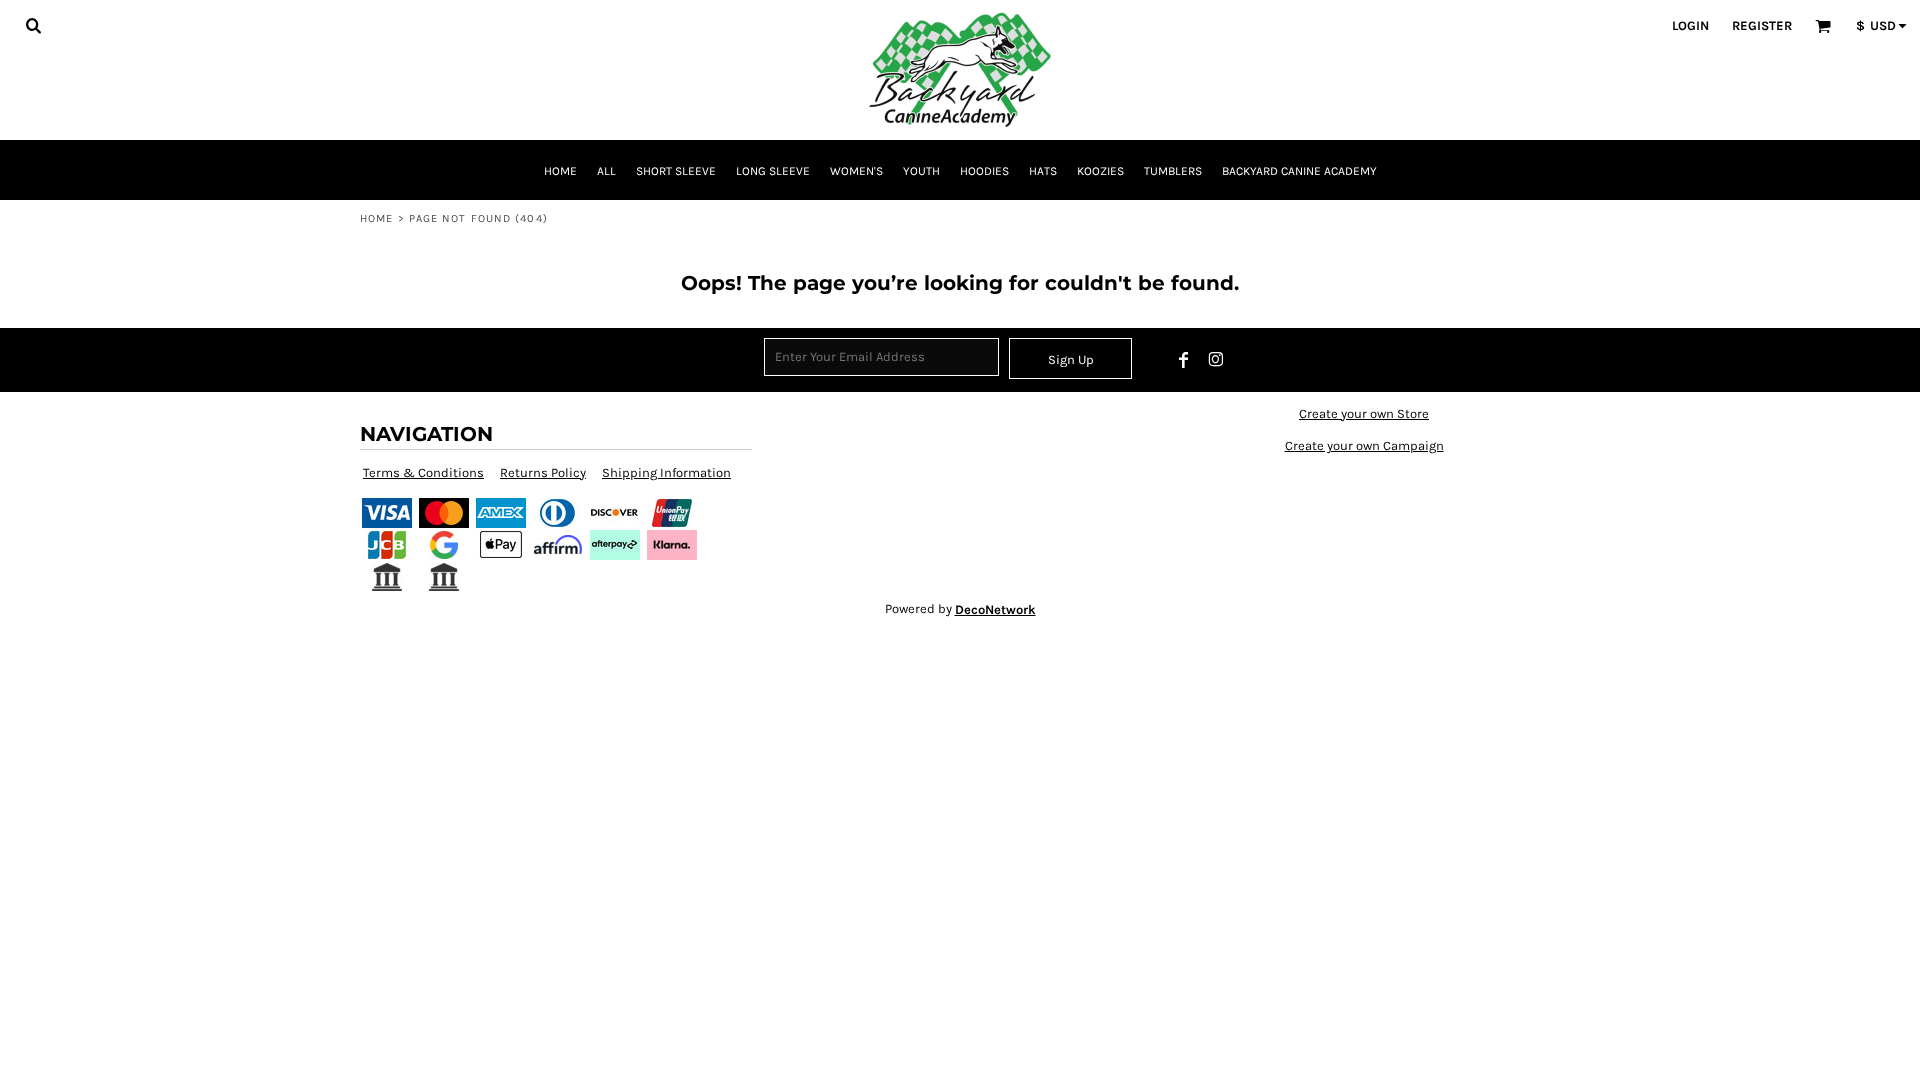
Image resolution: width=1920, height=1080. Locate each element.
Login (1690, 25)
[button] (33, 25)
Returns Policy (543, 472)
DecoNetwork (995, 609)
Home (376, 218)
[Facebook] (1184, 360)
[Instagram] (1216, 360)
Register (1762, 25)
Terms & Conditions (423, 472)
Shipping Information (666, 472)
